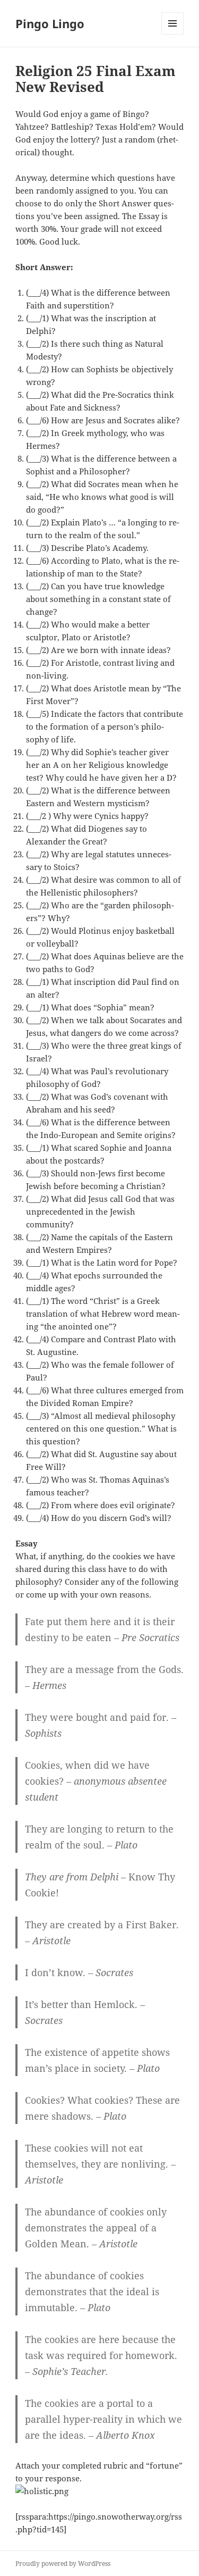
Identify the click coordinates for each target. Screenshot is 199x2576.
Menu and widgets (173, 34)
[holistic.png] (99, 2491)
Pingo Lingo (50, 23)
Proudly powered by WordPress (63, 2564)
